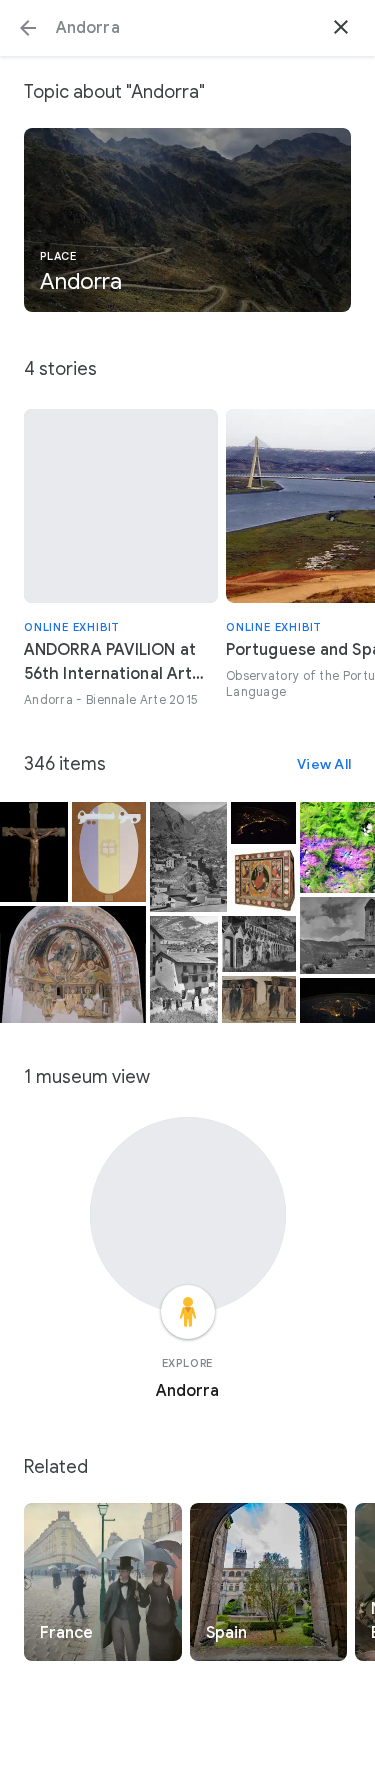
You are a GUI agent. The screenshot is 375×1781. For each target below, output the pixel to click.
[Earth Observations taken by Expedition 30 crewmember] (337, 1000)
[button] (28, 28)
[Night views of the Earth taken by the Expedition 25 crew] (263, 823)
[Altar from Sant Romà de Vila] (263, 880)
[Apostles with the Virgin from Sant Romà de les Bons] (259, 999)
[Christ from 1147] (34, 852)
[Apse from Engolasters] (73, 964)
